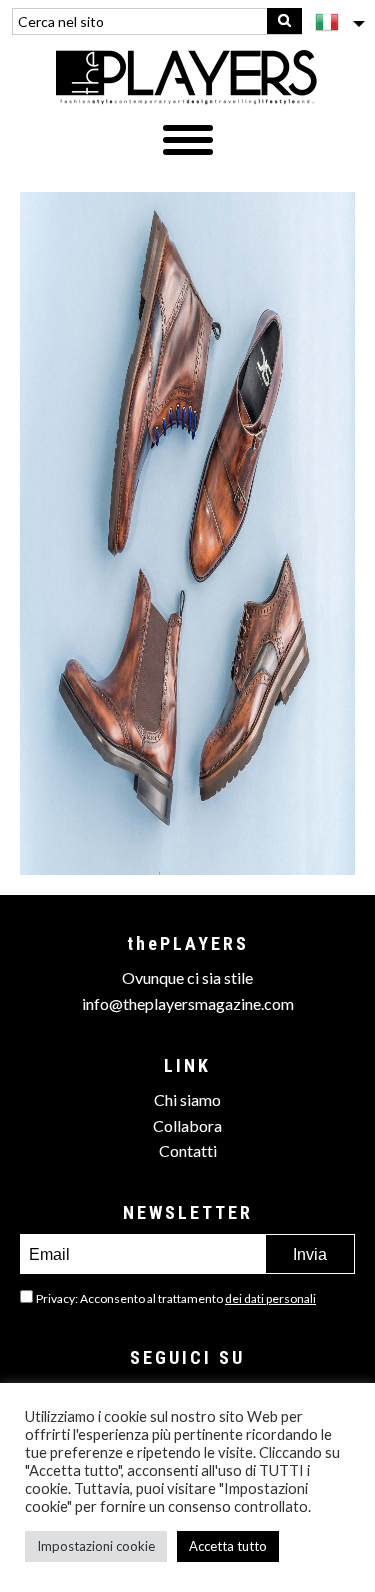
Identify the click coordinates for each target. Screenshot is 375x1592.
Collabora (187, 1125)
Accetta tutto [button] (228, 1546)
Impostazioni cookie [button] (96, 1546)
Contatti (188, 1150)
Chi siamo (187, 1099)
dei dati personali (270, 1298)
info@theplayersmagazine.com (188, 1003)
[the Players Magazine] (187, 76)
